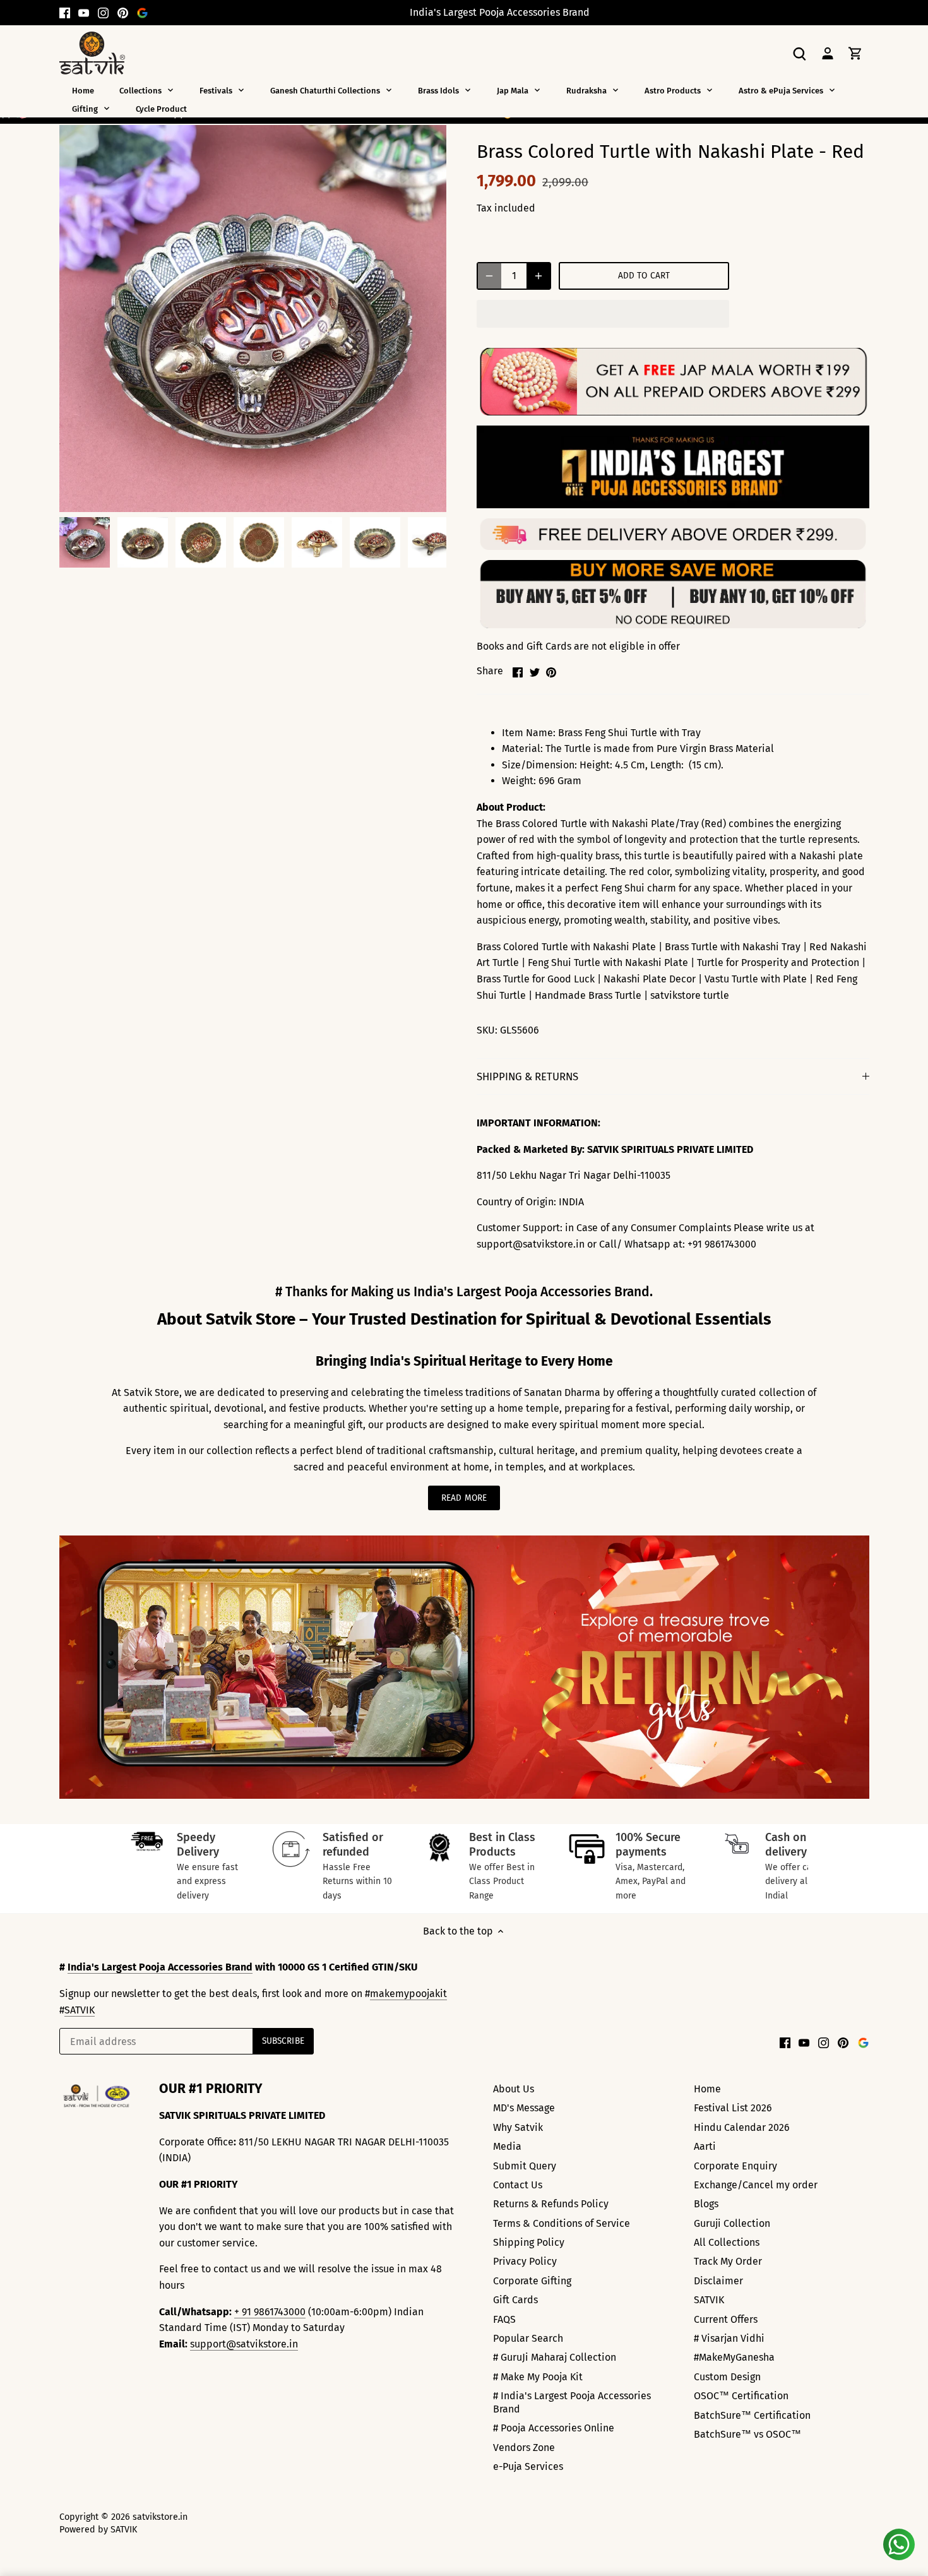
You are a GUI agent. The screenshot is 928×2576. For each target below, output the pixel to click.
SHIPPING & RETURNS (527, 1076)
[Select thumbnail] (85, 542)
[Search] (800, 53)
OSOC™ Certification (741, 2396)
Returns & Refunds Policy (551, 2204)
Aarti (705, 2146)
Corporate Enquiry (735, 2166)
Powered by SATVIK (98, 2530)
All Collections (727, 2242)
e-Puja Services (528, 2466)
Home (707, 2089)
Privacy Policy (525, 2261)
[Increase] (538, 276)
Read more (464, 1498)
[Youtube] (84, 13)
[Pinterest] (123, 13)
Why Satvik (518, 2127)
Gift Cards (515, 2300)
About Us (514, 2089)
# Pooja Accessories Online (554, 2428)
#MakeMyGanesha (734, 2357)
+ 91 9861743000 (270, 2312)
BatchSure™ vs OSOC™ (747, 2434)
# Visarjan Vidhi (729, 2338)
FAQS (504, 2319)
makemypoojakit (408, 1994)
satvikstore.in (160, 2517)
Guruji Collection (732, 2223)
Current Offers (726, 2319)
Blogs (706, 2204)
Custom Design (727, 2377)
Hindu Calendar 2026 (742, 2127)
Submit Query (525, 2166)
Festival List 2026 (733, 2108)
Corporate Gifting (532, 2281)
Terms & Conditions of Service (562, 2223)
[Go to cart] (855, 53)
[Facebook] (65, 13)
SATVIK (80, 2010)
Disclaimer (718, 2281)
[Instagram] (103, 13)
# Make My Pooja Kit (538, 2377)
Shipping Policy (529, 2242)
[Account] (828, 53)
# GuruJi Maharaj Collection (555, 2357)
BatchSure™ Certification (752, 2415)
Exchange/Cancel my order (756, 2185)
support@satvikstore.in (244, 2344)
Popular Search (528, 2338)
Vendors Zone (524, 2448)
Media (507, 2146)
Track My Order (728, 2261)
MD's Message (524, 2108)
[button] (603, 314)
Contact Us (518, 2185)
